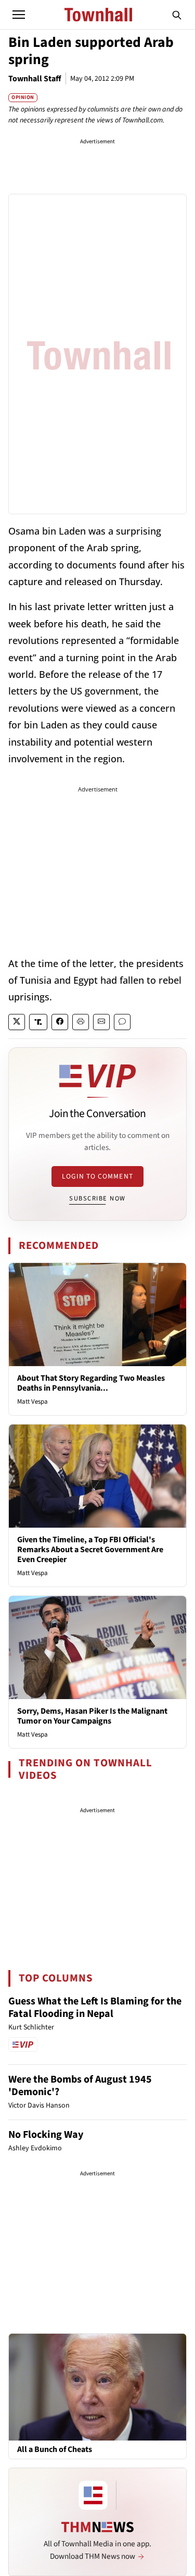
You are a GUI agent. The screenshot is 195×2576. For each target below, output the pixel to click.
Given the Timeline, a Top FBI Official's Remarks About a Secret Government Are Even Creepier (90, 1550)
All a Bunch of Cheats (55, 2450)
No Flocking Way (46, 2135)
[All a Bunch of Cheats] (97, 2387)
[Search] (177, 15)
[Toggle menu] (19, 15)
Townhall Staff (35, 79)
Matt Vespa (32, 1402)
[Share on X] (17, 1022)
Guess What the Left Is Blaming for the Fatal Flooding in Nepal (95, 2008)
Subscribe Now (97, 1198)
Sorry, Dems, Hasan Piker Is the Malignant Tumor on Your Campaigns (92, 1716)
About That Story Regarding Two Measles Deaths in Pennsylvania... (91, 1383)
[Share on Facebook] (60, 1022)
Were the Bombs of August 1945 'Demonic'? (80, 2086)
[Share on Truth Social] (38, 1022)
